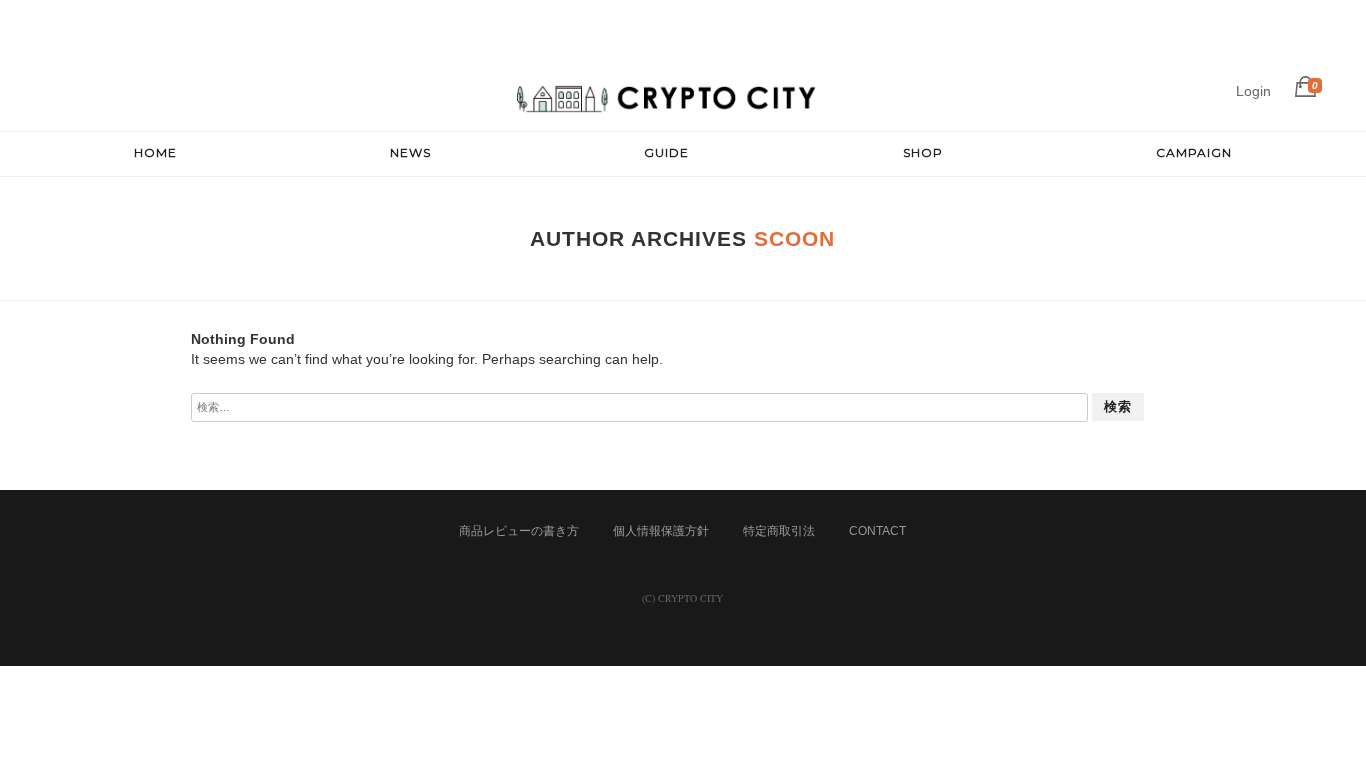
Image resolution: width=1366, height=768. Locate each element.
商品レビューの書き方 (519, 531)
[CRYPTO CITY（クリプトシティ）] (667, 110)
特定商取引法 (779, 531)
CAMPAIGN (1194, 152)
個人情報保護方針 (661, 531)
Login (1253, 91)
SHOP (923, 152)
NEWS (410, 152)
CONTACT (877, 531)
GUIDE (666, 152)
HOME (155, 152)
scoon (794, 238)
